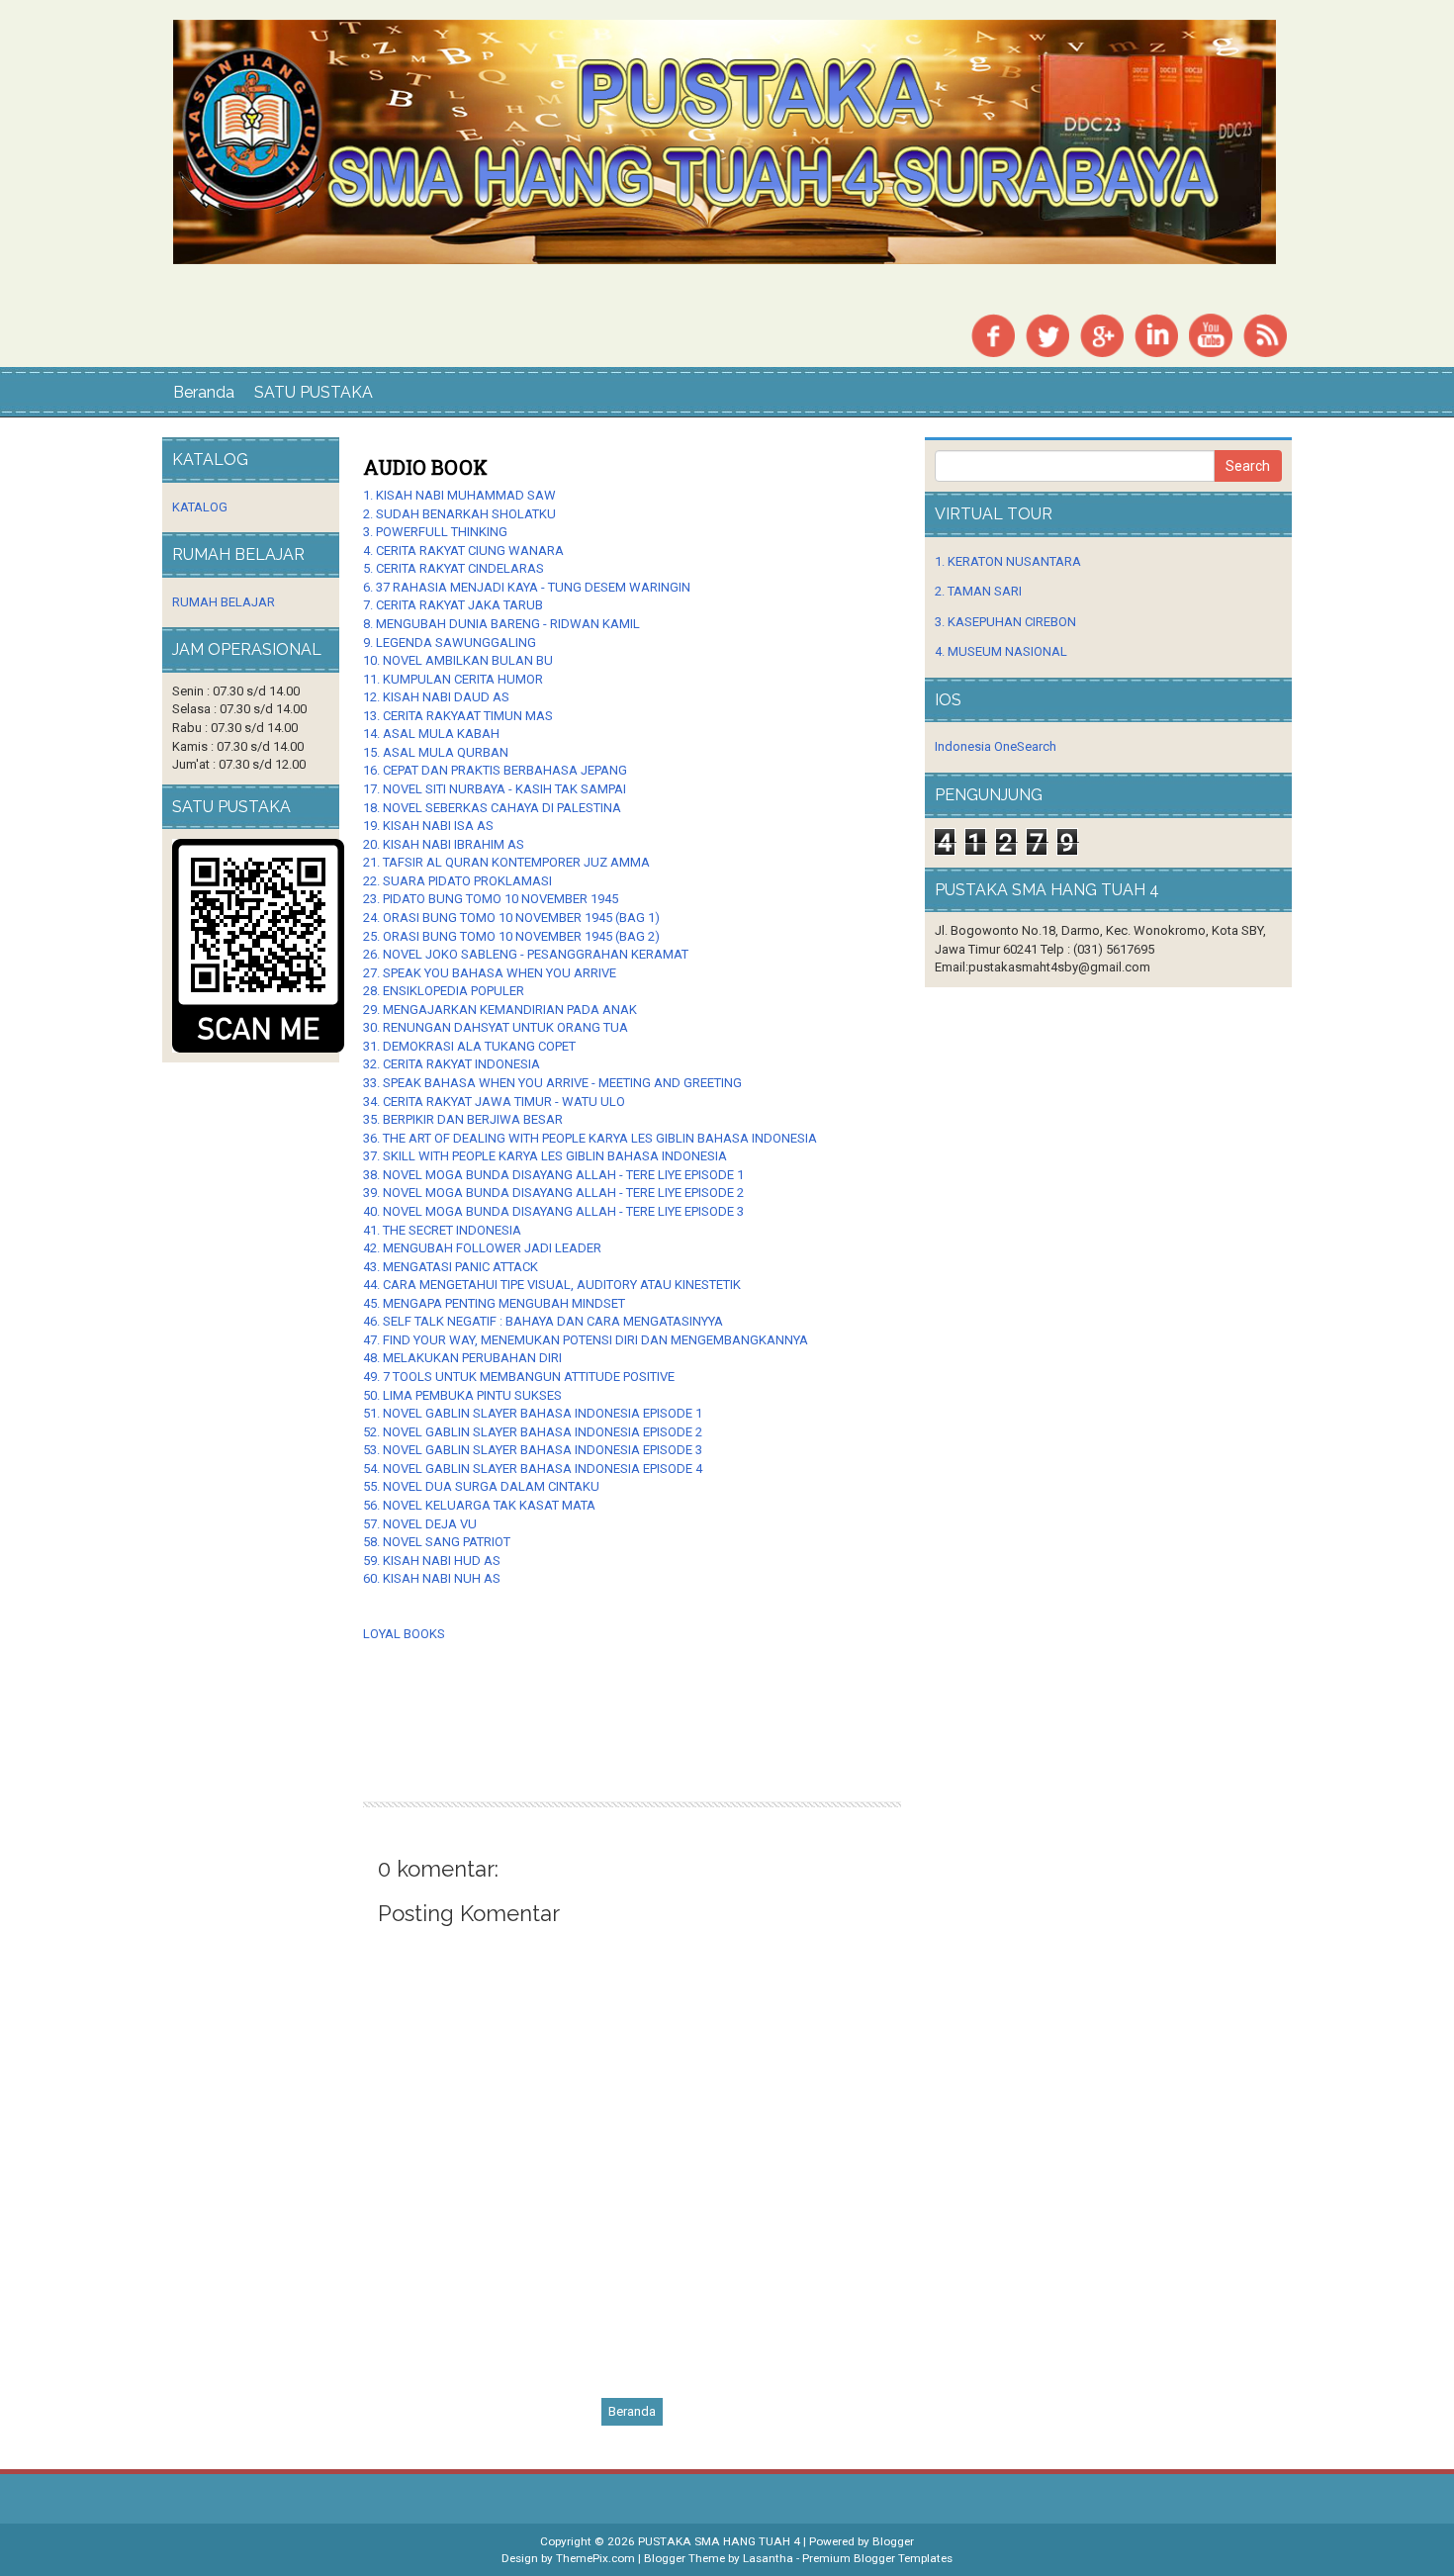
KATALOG (200, 507)
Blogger (893, 2541)
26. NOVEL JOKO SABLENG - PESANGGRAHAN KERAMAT (526, 954)
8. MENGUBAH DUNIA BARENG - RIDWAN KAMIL (501, 624)
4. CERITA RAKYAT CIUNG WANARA (463, 551)
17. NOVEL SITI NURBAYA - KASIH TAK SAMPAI (495, 789)
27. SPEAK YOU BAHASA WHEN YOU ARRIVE (490, 973)
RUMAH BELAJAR (224, 602)
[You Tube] (1211, 334)
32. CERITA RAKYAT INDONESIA (452, 1064)
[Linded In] (1156, 334)
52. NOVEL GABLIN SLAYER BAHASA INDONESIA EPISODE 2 (533, 1432)
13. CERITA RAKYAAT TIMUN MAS (458, 716)
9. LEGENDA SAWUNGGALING (450, 643)
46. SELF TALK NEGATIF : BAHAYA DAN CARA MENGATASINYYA (543, 1321)
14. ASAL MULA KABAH (431, 734)
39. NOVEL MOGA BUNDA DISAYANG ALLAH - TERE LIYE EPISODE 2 (553, 1193)
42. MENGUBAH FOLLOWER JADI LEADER (482, 1248)
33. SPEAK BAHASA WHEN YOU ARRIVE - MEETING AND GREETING (554, 1083)
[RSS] (1265, 334)
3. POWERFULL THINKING (435, 532)
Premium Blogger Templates (877, 2558)
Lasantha (768, 2558)
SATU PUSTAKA (314, 392)
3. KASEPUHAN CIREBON (1005, 622)
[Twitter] (1047, 334)
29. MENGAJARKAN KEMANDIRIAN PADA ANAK (500, 1010)
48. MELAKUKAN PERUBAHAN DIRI (462, 1358)
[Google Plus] (1102, 334)
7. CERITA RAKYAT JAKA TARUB (453, 605)
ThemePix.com (595, 2558)
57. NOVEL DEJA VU (420, 1524)
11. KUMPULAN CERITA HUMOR (453, 679)
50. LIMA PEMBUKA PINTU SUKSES (462, 1395)
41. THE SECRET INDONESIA (442, 1230)
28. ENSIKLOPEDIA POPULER (444, 991)
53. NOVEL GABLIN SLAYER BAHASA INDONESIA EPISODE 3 (533, 1450)
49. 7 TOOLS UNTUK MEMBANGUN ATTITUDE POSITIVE (519, 1377)
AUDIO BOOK (425, 467)
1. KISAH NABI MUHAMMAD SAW (459, 495)
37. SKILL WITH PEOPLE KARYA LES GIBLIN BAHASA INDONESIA (545, 1156)
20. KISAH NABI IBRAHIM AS (444, 844)
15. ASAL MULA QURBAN (436, 752)
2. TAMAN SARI (978, 591)
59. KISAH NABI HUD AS (432, 1561)
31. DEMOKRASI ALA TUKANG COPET (469, 1046)
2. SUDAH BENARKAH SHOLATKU (459, 514)
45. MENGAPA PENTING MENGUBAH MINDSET (494, 1303)
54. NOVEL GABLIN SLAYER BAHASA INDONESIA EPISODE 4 (533, 1469)
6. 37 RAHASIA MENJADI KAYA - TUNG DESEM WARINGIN (527, 587)
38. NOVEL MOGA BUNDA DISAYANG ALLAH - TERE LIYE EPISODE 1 (553, 1175)
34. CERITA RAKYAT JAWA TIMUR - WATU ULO (496, 1102)
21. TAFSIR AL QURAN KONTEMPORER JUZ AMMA (506, 862)
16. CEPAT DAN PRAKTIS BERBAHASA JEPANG (495, 770)
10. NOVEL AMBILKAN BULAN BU (458, 660)
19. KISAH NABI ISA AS (428, 826)
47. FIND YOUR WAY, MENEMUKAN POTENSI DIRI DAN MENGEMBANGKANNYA (586, 1340)
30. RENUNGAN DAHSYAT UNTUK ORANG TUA (496, 1027)
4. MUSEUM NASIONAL (1001, 651)
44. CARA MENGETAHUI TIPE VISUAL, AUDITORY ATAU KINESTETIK (552, 1285)
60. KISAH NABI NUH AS (432, 1578)
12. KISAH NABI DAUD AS (436, 697)
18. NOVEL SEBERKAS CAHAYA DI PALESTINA (492, 808)
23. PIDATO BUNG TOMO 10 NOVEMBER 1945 (491, 899)
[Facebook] (993, 334)
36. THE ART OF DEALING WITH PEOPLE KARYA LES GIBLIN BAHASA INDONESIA (590, 1138)
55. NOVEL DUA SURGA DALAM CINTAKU (481, 1486)
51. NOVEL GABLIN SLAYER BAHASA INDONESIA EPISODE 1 (533, 1413)
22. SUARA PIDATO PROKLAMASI (457, 881)
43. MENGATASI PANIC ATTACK (451, 1267)
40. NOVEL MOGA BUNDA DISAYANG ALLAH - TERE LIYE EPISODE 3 (553, 1211)
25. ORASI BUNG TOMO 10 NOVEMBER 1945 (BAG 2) (511, 936)
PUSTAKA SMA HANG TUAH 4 (719, 2541)
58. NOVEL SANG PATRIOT (437, 1542)
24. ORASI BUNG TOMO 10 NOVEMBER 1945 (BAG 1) (511, 918)
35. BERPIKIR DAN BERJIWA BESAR (463, 1119)
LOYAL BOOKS (404, 1634)
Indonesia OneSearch (996, 746)
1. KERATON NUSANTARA (1008, 561)
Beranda (204, 392)
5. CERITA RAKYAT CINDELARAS (454, 568)
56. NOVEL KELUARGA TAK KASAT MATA (479, 1505)
